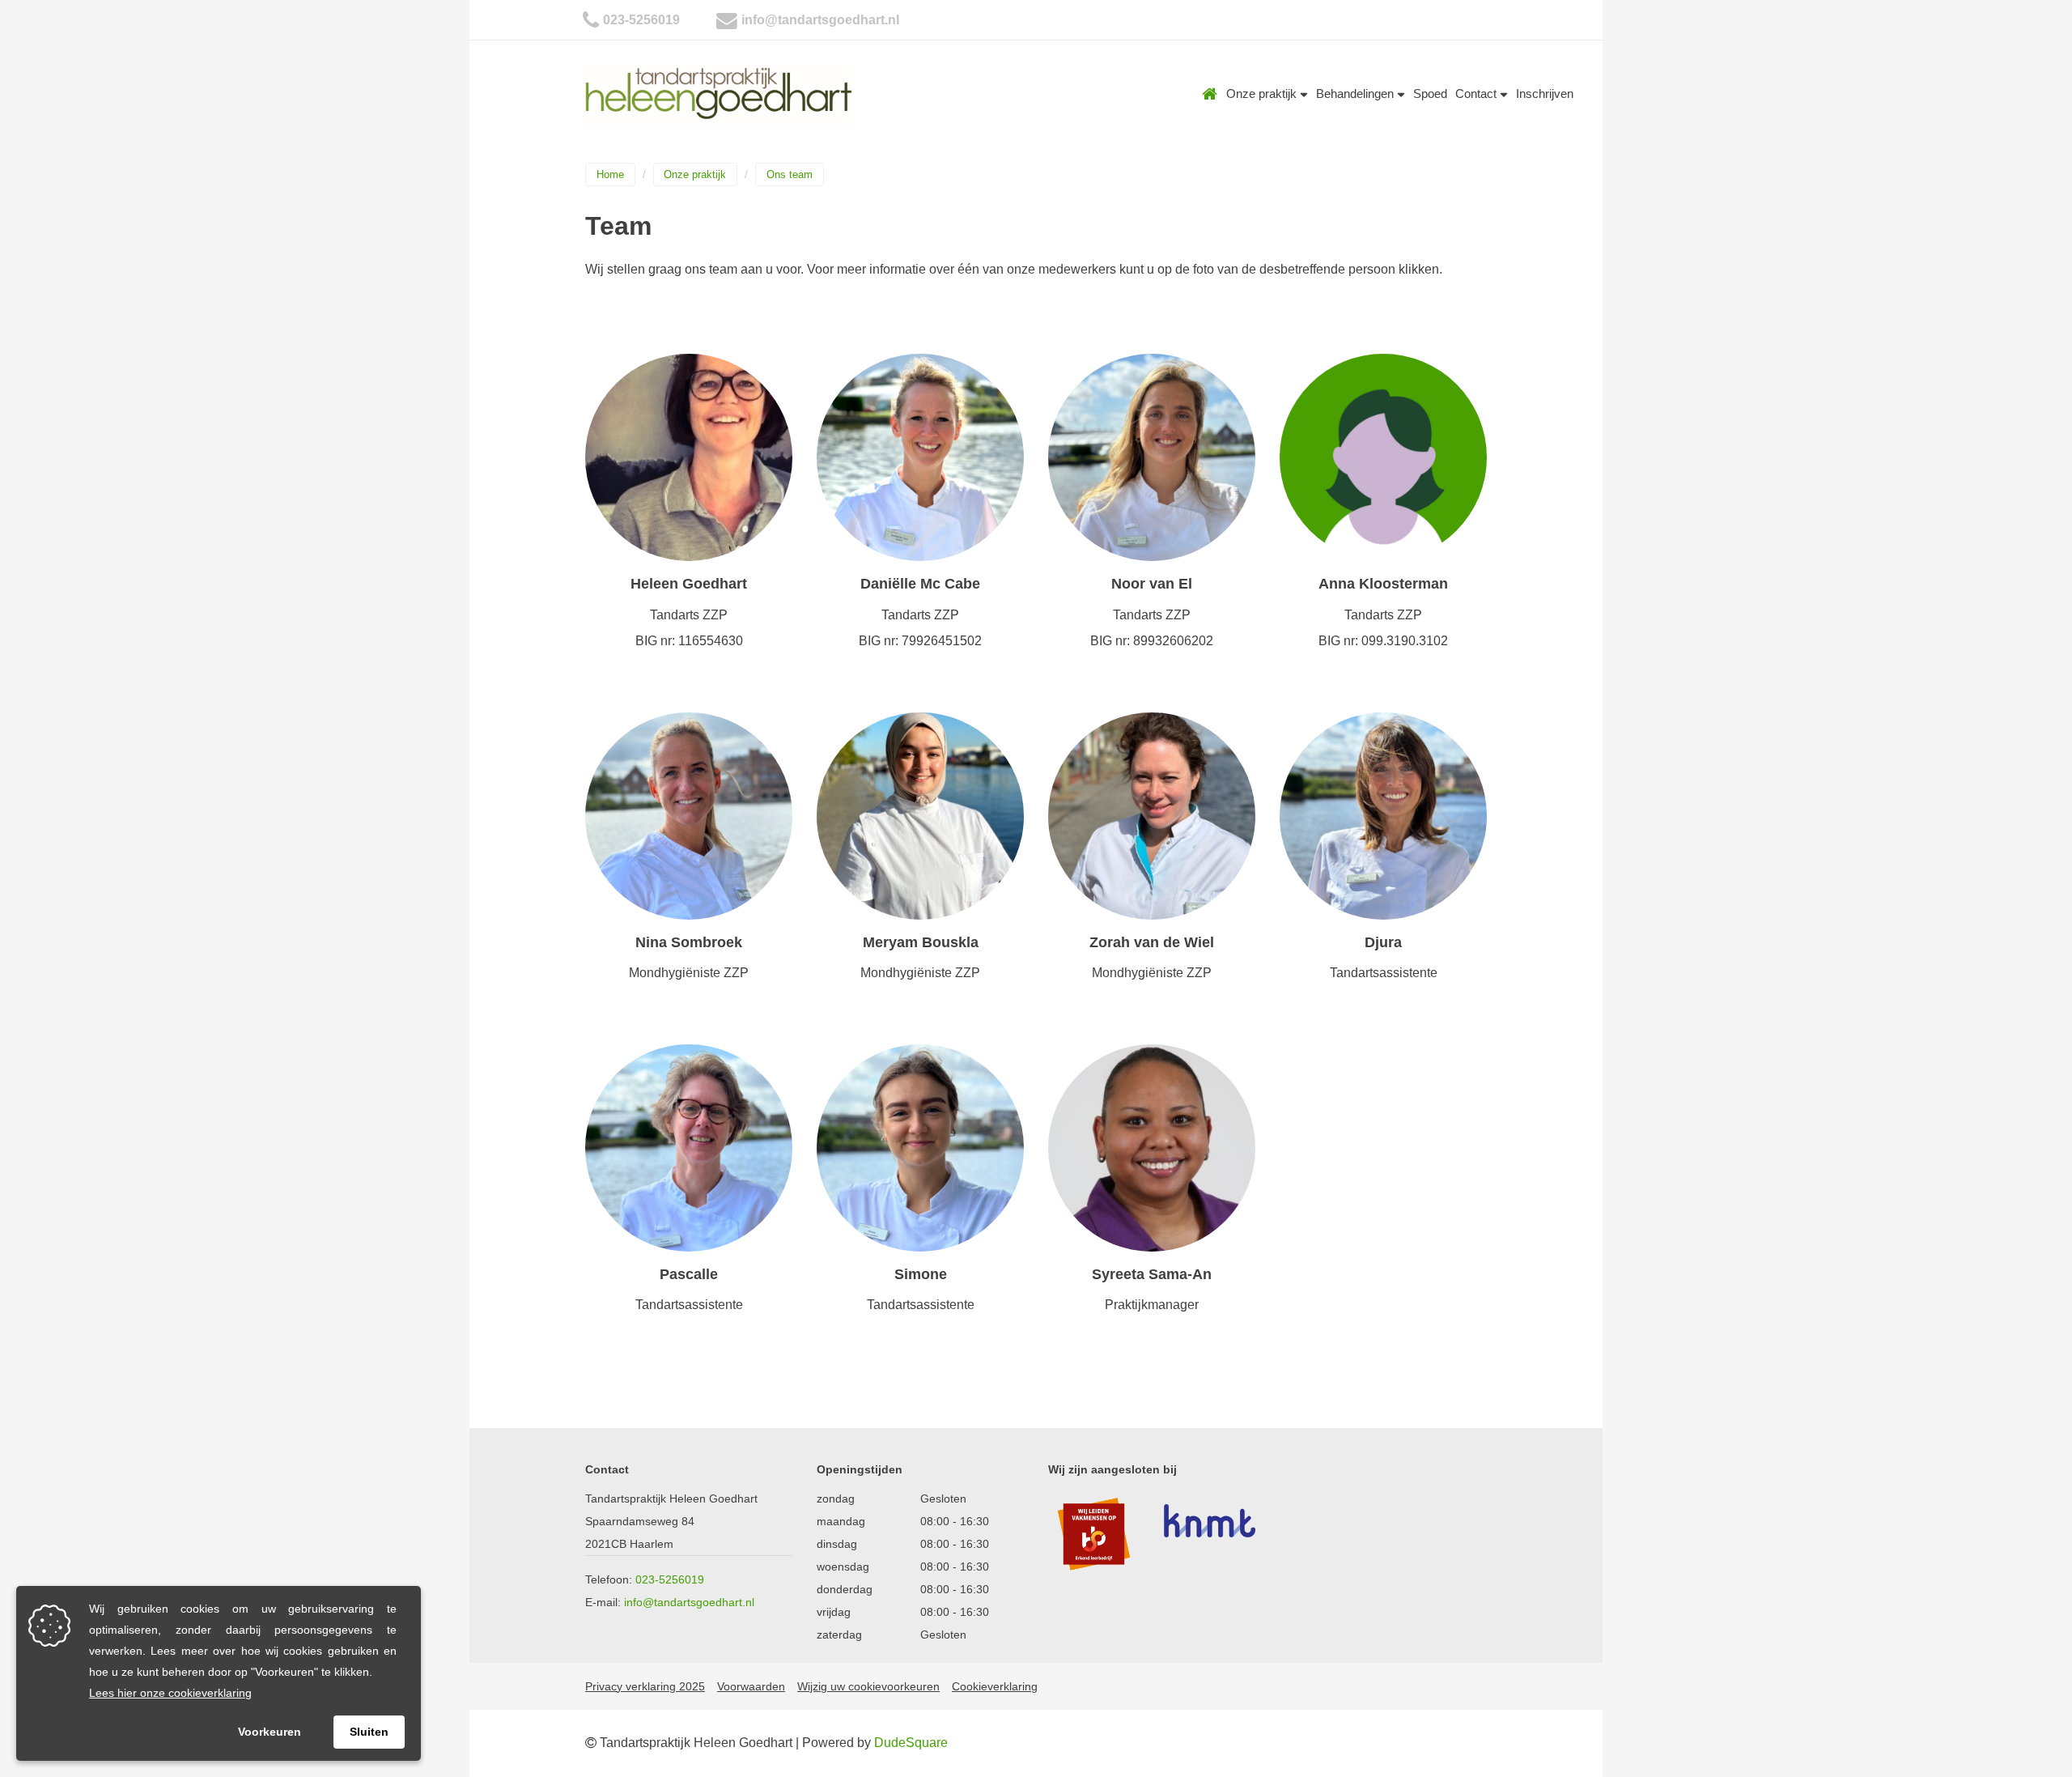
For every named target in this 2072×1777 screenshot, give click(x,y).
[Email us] (727, 20)
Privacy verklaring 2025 (645, 1686)
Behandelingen (1357, 94)
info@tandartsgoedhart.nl (820, 20)
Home (1210, 94)
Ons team (790, 174)
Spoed (1430, 94)
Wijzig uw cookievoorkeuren (868, 1686)
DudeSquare (911, 1743)
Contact (1478, 94)
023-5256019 (641, 20)
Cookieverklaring (995, 1686)
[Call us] (591, 20)
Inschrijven (1545, 94)
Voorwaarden (751, 1686)
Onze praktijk (1263, 94)
